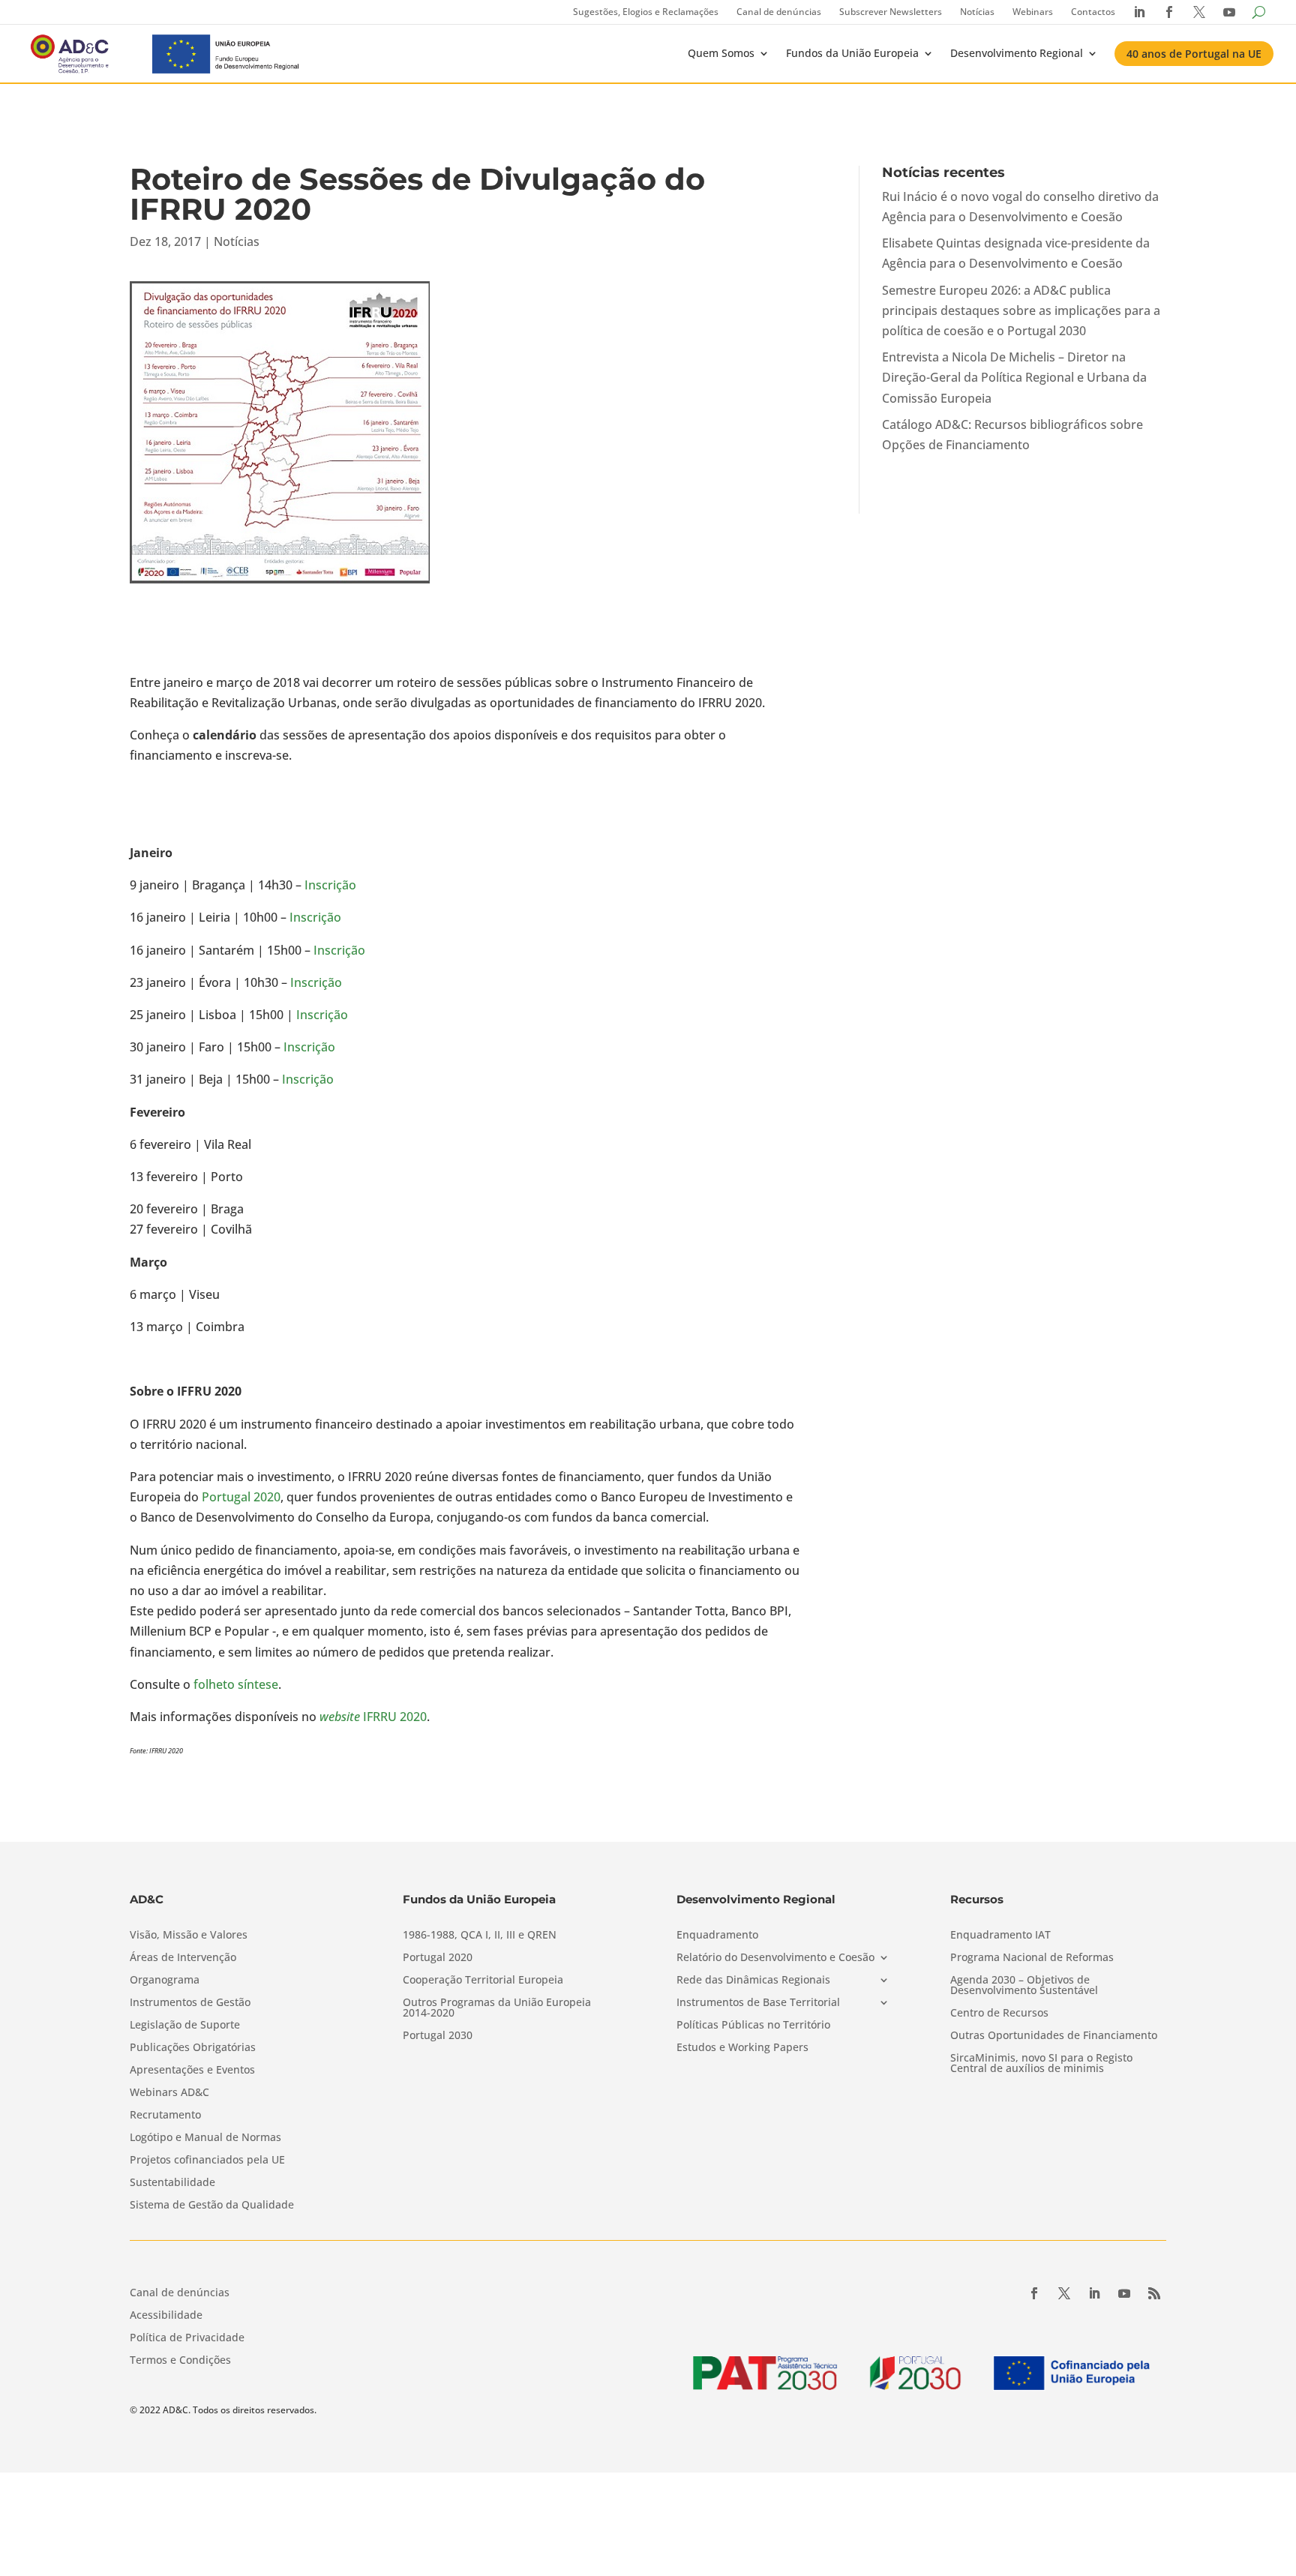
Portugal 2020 (241, 1497)
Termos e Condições (180, 2361)
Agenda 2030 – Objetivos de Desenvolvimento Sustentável (1024, 1986)
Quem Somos (721, 53)
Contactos (1093, 12)
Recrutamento (165, 2116)
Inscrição (330, 885)
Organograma (165, 1981)
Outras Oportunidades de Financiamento (1054, 2036)
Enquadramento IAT (1000, 1936)
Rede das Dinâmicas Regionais (753, 1981)
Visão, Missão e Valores (189, 1936)
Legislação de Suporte (185, 2026)
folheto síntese (236, 1684)
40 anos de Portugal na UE (1194, 54)
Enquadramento (717, 1936)
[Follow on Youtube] (1124, 2293)
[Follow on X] (1064, 2293)
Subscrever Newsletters (891, 12)
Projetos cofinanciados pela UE (207, 2161)
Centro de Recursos (999, 2014)
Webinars (1033, 12)
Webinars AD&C (169, 2093)
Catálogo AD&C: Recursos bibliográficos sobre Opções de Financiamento (1012, 435)
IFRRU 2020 (373, 1717)
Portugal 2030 (438, 2036)
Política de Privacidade (187, 2338)
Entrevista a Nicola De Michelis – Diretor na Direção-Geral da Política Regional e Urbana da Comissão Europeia (1014, 377)
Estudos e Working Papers (742, 2048)
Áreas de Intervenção (183, 1958)
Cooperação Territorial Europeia (483, 1981)
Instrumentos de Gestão (190, 2003)
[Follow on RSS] (1154, 2293)
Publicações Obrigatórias (193, 2048)
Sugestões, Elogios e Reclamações (646, 12)
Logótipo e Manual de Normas (205, 2138)
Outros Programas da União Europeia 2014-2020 (497, 2008)
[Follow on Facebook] (1034, 2293)
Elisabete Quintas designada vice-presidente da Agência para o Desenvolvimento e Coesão (1016, 253)
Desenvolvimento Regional (1017, 53)
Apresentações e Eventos (192, 2071)
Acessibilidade (166, 2316)
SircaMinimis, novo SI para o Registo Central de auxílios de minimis (1041, 2064)
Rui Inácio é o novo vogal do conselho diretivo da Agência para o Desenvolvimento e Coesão (1020, 207)
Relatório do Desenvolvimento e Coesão (775, 1958)
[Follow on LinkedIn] (1094, 2293)
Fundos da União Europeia (852, 53)
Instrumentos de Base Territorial (758, 2003)
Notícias (977, 12)
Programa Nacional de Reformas (1032, 1958)
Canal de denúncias (779, 12)
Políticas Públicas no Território (753, 2026)
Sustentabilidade (172, 2183)
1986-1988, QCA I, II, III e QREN (480, 1936)
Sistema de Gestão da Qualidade (212, 2206)
